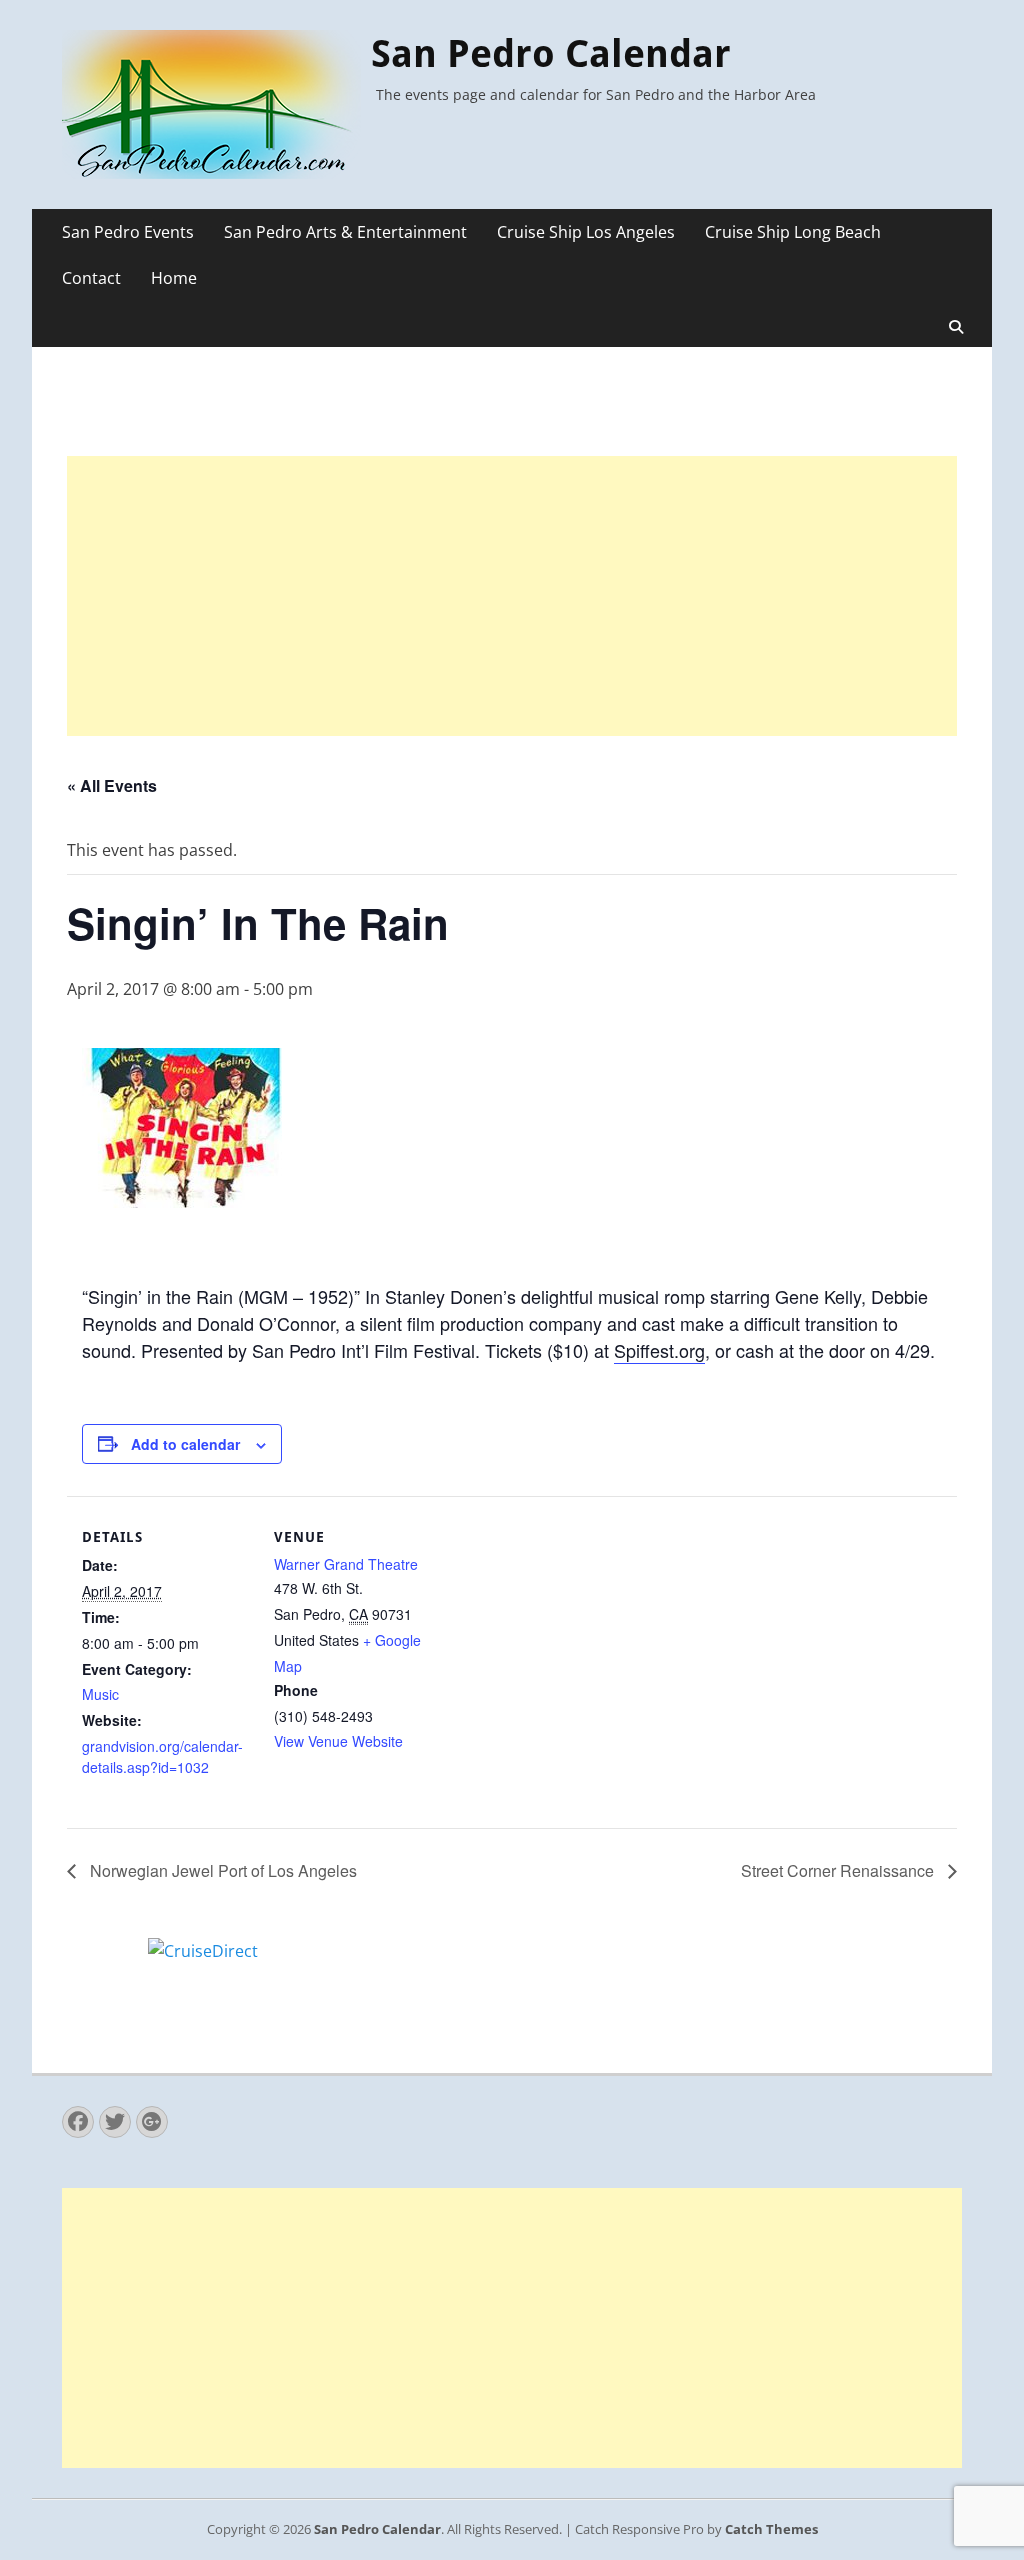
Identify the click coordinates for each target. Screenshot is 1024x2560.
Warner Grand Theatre (346, 1564)
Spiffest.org (659, 1350)
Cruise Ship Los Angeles (586, 232)
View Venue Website (338, 1741)
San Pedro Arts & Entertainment (345, 232)
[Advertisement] (512, 596)
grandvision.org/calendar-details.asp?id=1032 (162, 1756)
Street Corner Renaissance (839, 1870)
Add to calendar (185, 1444)
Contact (91, 278)
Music (100, 1694)
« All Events (112, 785)
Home (174, 278)
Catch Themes (771, 2529)
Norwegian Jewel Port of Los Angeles (221, 1870)
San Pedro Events (128, 232)
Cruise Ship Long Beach (793, 232)
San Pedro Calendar (551, 54)
